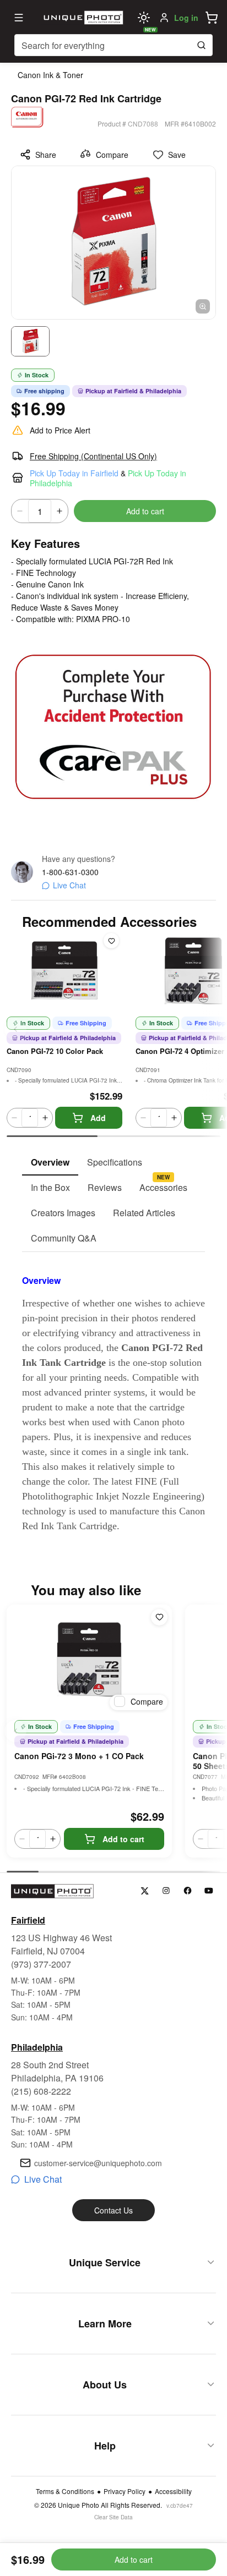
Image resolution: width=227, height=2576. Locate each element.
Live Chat (69, 885)
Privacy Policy (125, 2491)
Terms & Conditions (65, 2491)
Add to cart (145, 511)
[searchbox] (113, 45)
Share (46, 155)
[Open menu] (19, 18)
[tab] (50, 1163)
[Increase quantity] (60, 511)
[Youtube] (209, 1891)
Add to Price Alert (60, 430)
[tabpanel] (113, 1393)
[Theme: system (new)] (144, 18)
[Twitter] (145, 1891)
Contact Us (113, 2210)
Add (98, 1118)
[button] (212, 18)
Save (177, 155)
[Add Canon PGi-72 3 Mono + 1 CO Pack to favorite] (159, 1617)
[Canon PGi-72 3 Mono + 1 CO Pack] (89, 1660)
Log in (186, 18)
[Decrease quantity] (20, 511)
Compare (112, 155)
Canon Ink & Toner (50, 75)
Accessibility (173, 2491)
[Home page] (82, 18)
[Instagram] (166, 1891)
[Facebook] (188, 1891)
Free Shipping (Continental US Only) (93, 456)
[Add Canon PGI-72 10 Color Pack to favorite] (111, 941)
